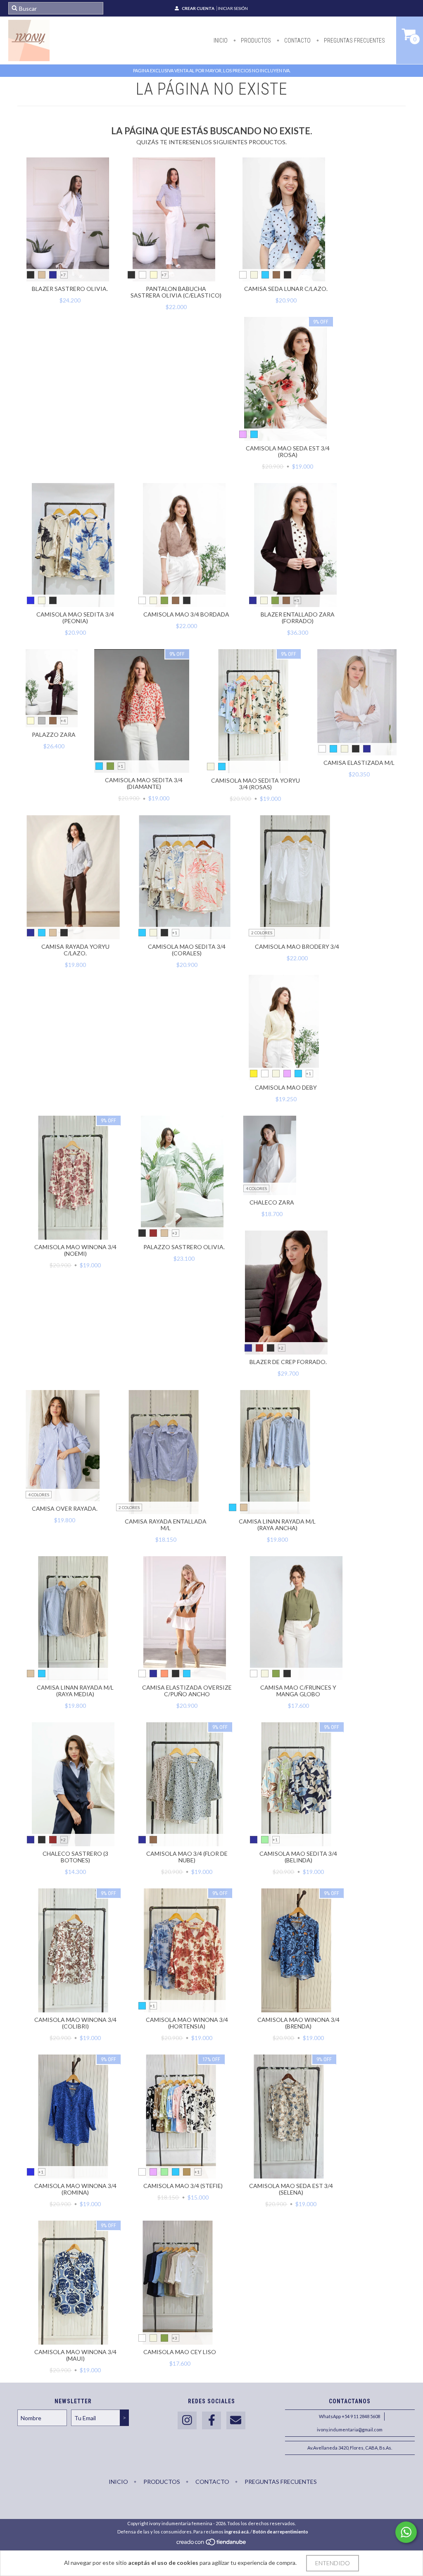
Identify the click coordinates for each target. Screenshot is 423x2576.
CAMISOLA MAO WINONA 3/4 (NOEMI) (75, 1250)
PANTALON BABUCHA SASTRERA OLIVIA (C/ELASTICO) (176, 292)
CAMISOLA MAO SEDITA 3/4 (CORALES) (187, 950)
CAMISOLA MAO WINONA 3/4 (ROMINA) (75, 2189)
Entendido (333, 2563)
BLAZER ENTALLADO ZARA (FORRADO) (298, 618)
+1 (121, 766)
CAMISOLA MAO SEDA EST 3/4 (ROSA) (288, 451)
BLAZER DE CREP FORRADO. (288, 1362)
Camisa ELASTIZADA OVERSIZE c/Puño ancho (187, 1691)
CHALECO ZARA (272, 1202)
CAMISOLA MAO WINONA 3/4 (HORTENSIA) (187, 2023)
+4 (63, 721)
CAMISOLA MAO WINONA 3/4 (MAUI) (75, 2355)
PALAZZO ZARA (54, 734)
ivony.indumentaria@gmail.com (350, 2430)
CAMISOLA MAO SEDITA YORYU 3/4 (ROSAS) (255, 784)
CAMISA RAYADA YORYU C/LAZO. (75, 950)
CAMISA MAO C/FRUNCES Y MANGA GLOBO (298, 1691)
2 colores (262, 933)
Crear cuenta (198, 8)
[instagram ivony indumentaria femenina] (187, 2420)
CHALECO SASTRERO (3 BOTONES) (75, 1857)
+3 (297, 600)
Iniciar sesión (233, 8)
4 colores (256, 1188)
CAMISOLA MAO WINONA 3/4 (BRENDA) (298, 2023)
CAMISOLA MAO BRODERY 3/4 (297, 946)
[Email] (236, 2420)
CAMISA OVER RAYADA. (65, 1508)
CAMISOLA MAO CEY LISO (180, 2352)
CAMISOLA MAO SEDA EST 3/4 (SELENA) (291, 2189)
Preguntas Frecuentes (354, 40)
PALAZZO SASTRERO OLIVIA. (184, 1247)
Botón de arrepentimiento (280, 2532)
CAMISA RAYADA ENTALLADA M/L (166, 1525)
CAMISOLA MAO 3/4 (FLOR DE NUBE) (187, 1857)
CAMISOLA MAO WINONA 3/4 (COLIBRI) (75, 2023)
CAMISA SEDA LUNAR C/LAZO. (286, 289)
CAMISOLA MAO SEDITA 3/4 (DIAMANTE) (144, 783)
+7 (63, 275)
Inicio (221, 40)
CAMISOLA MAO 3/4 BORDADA (186, 614)
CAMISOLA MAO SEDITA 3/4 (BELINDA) (298, 1857)
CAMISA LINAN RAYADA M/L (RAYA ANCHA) (277, 1525)
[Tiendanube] (212, 2544)
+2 (281, 1348)
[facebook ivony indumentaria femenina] (211, 2420)
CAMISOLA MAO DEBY (286, 1087)
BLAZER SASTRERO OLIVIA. (70, 289)
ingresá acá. (237, 2532)
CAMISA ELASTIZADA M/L (359, 763)
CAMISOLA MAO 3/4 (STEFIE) (183, 2186)
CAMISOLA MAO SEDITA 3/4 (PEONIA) (75, 618)
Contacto (297, 40)
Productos (255, 40)
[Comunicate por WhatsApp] (406, 2532)
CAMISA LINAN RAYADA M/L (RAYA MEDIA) (75, 1691)
